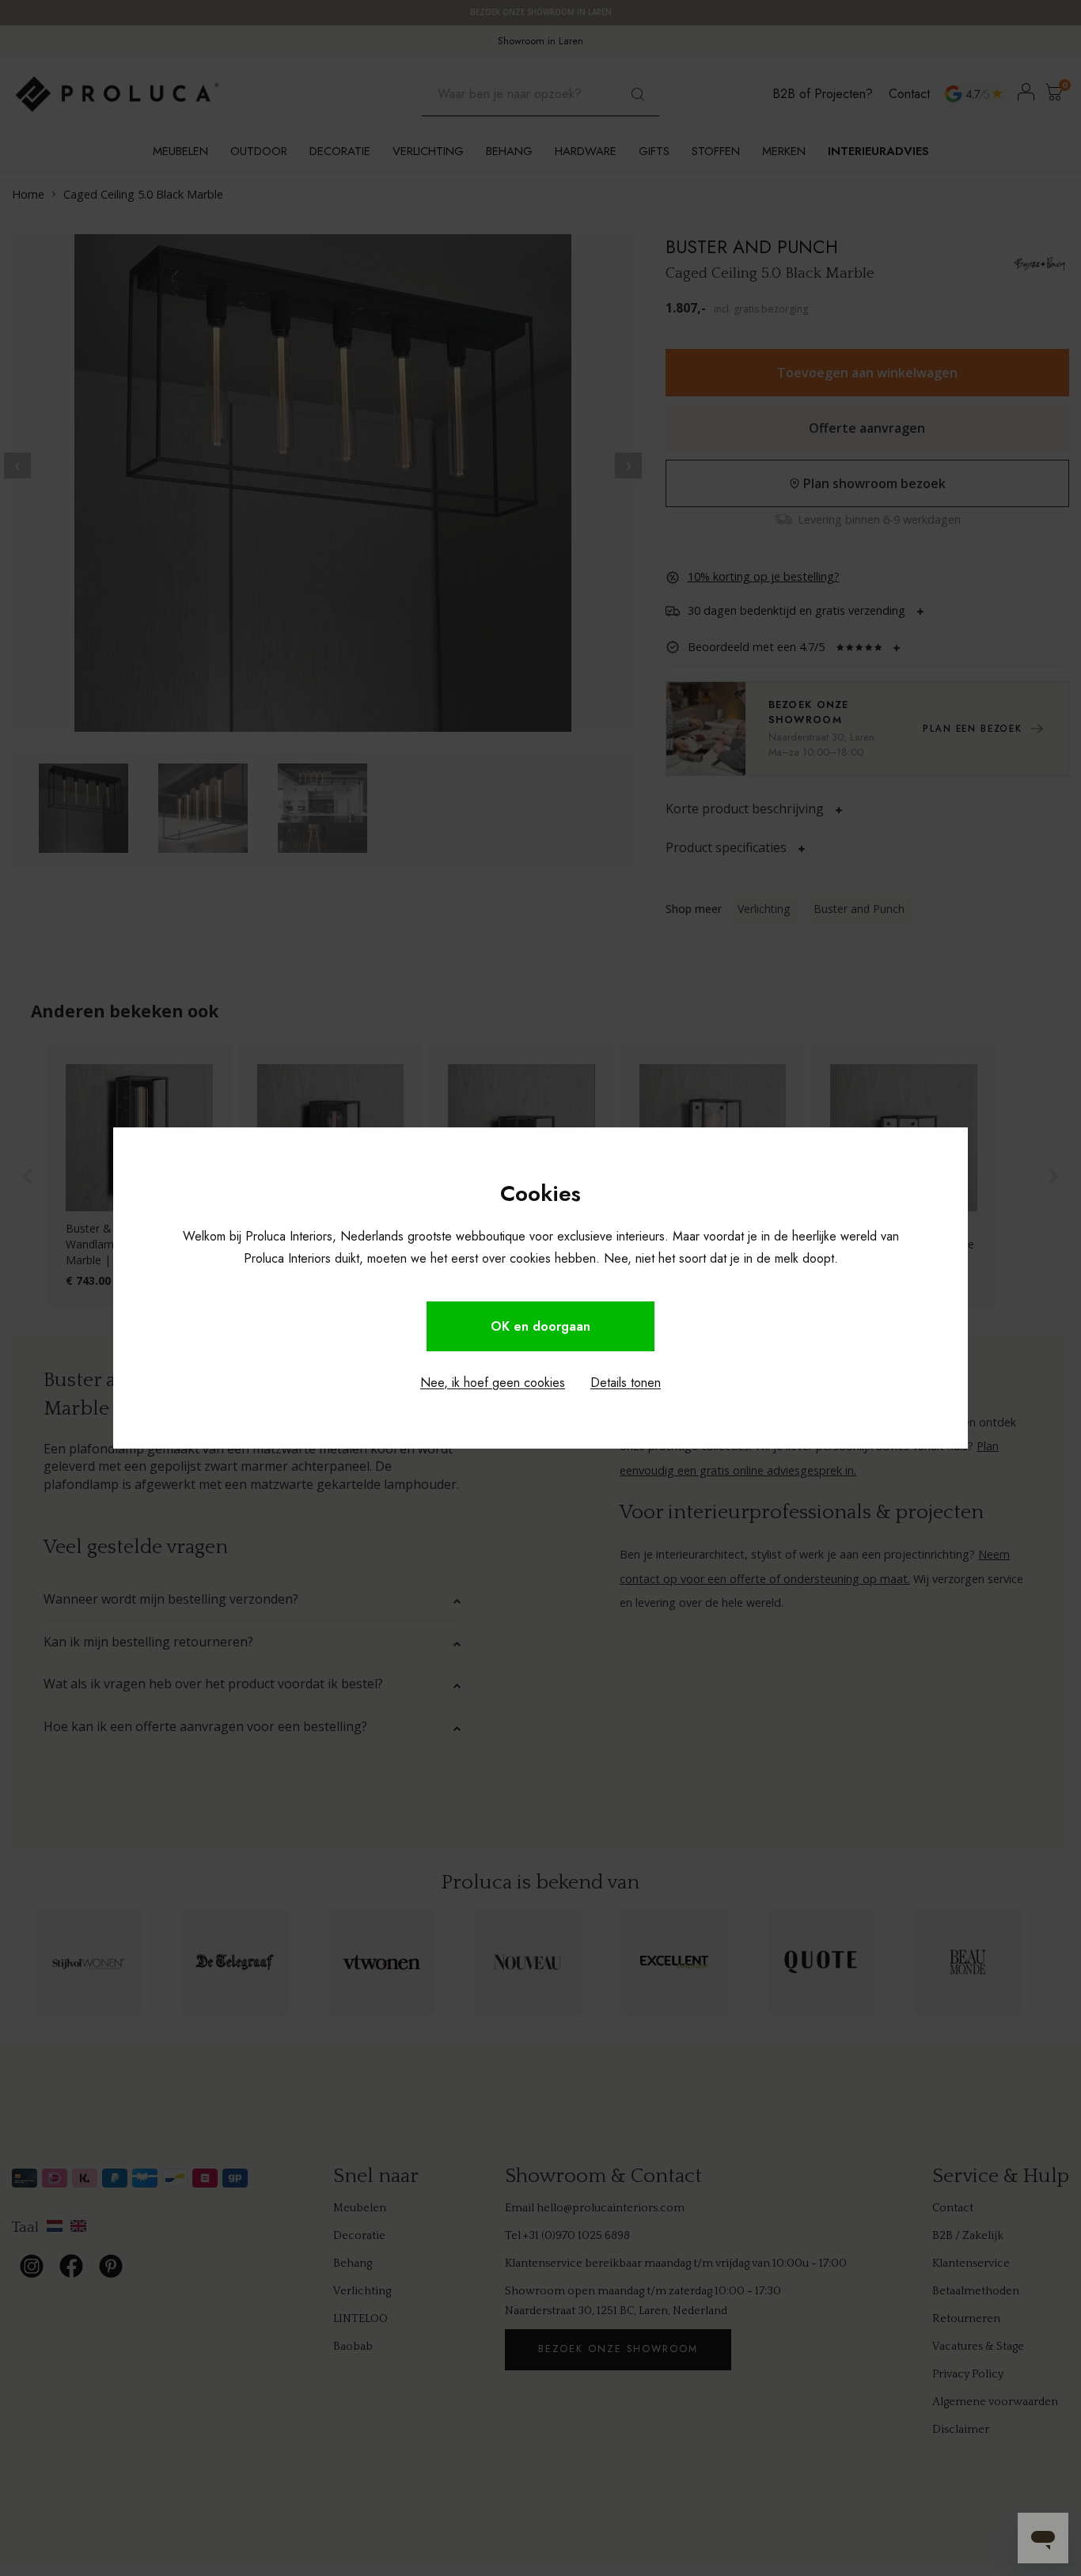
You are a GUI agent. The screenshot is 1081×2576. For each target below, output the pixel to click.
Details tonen (626, 1383)
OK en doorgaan (540, 1326)
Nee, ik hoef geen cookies (493, 1383)
